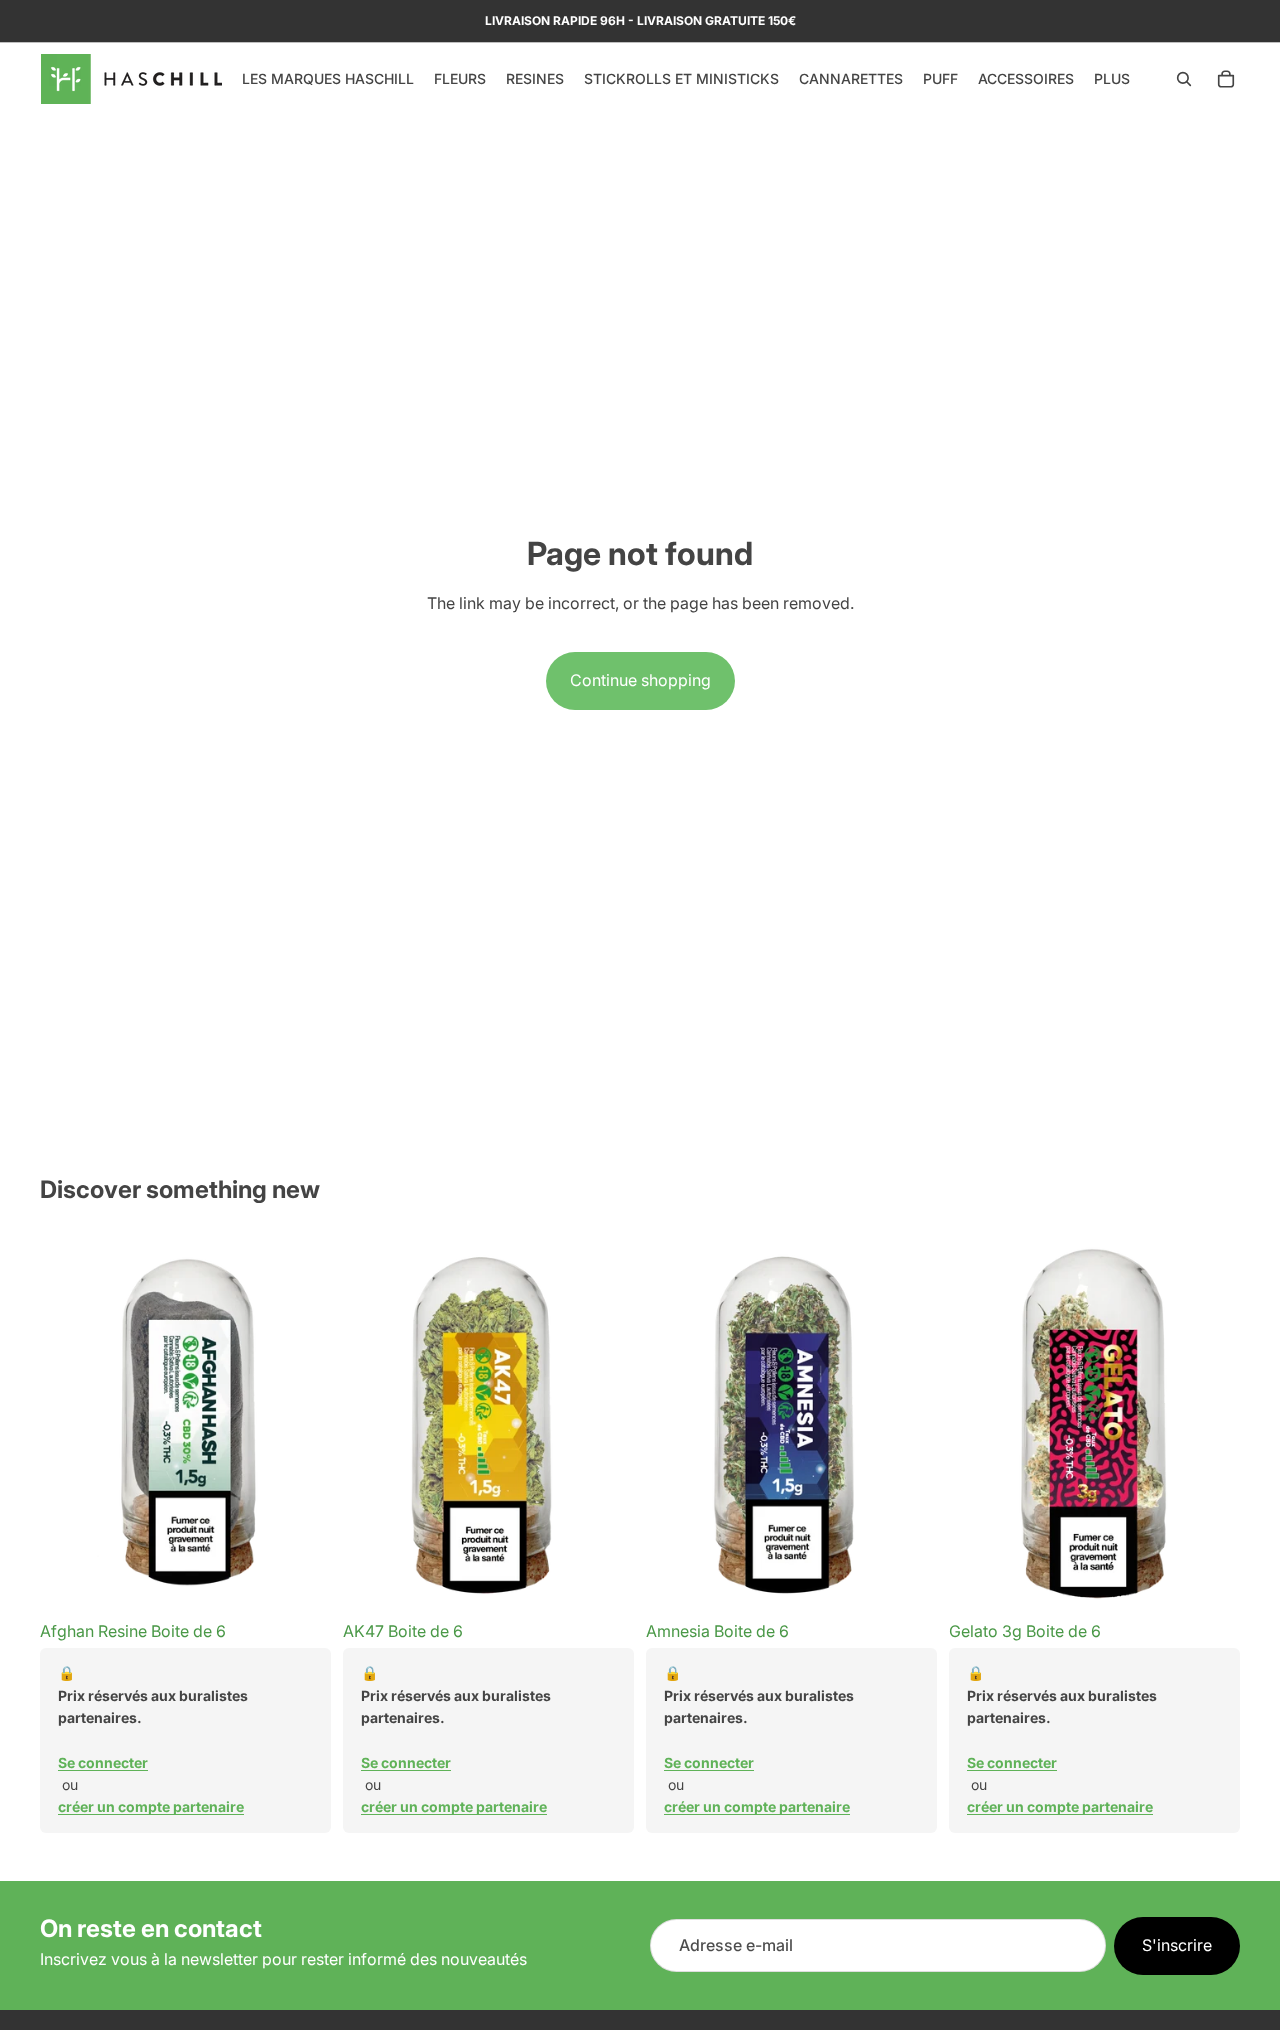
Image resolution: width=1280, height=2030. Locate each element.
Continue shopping (640, 680)
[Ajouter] (1209, 1580)
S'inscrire (1177, 1945)
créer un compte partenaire (151, 1806)
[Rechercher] (1184, 79)
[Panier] (1226, 79)
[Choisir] (300, 1580)
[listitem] (1112, 79)
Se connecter (103, 1762)
